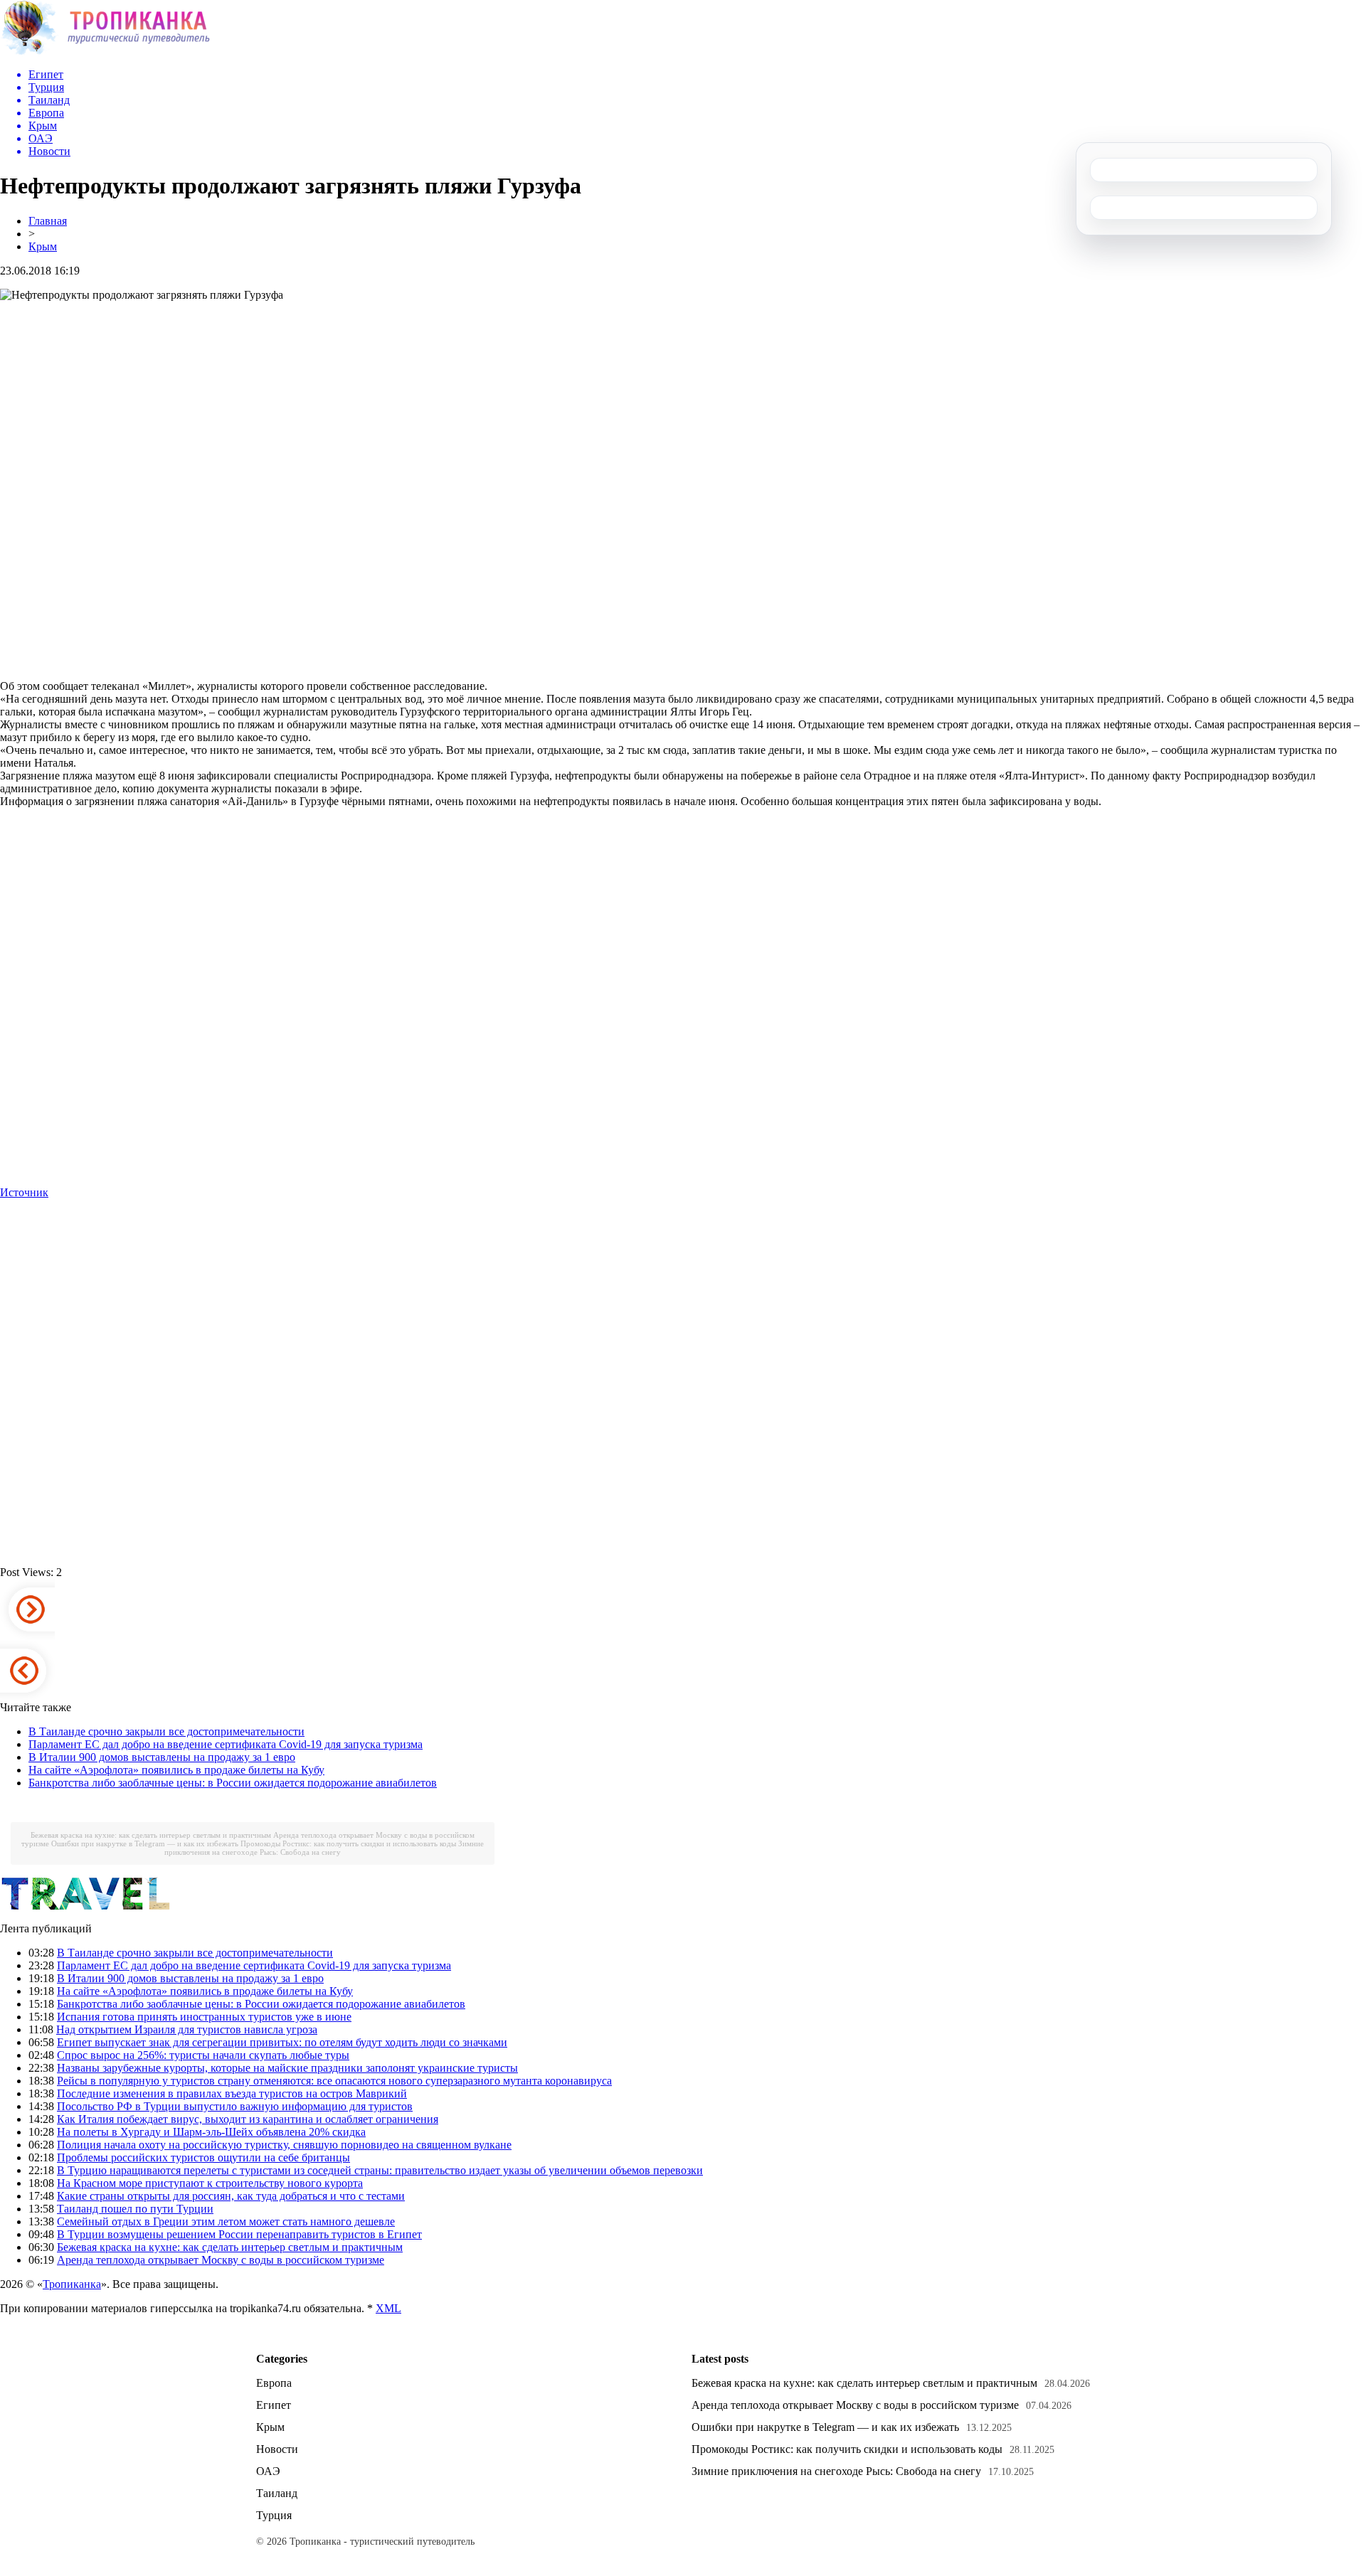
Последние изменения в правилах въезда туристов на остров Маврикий (232, 2093)
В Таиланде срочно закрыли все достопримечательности (166, 1731)
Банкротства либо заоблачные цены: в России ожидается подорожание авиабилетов (233, 1783)
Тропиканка (72, 2284)
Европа (274, 2383)
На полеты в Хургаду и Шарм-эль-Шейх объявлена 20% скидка (211, 2132)
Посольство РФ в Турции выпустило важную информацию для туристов (235, 2106)
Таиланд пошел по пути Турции (135, 2209)
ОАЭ (268, 2471)
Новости (277, 2449)
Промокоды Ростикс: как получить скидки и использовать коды (348, 1843)
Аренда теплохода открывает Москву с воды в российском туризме (221, 2260)
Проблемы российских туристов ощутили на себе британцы (203, 2157)
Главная (48, 221)
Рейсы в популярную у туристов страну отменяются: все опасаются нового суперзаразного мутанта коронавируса (334, 2081)
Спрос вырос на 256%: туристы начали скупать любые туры (203, 2055)
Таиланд (277, 2493)
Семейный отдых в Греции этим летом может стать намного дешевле (226, 2221)
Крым (43, 246)
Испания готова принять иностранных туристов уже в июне (204, 2017)
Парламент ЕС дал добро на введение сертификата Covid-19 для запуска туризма (226, 1744)
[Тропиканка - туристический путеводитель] (105, 53)
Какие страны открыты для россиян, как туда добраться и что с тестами (231, 2196)
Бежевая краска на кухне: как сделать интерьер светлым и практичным (151, 1835)
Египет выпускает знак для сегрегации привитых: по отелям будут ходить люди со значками (282, 2042)
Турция (274, 2515)
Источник (24, 1192)
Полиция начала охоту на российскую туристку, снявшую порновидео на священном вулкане (284, 2145)
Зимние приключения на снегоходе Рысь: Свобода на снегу (324, 1848)
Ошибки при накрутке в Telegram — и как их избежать (145, 1843)
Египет (274, 2405)
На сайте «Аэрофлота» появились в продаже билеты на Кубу (176, 1770)
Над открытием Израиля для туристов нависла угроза (187, 2029)
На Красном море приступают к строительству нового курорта (210, 2183)
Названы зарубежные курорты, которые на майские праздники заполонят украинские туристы (287, 2068)
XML (388, 2308)
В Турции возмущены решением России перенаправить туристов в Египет (239, 2234)
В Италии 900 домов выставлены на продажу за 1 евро (162, 1757)
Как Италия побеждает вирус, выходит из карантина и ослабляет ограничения (248, 2119)
